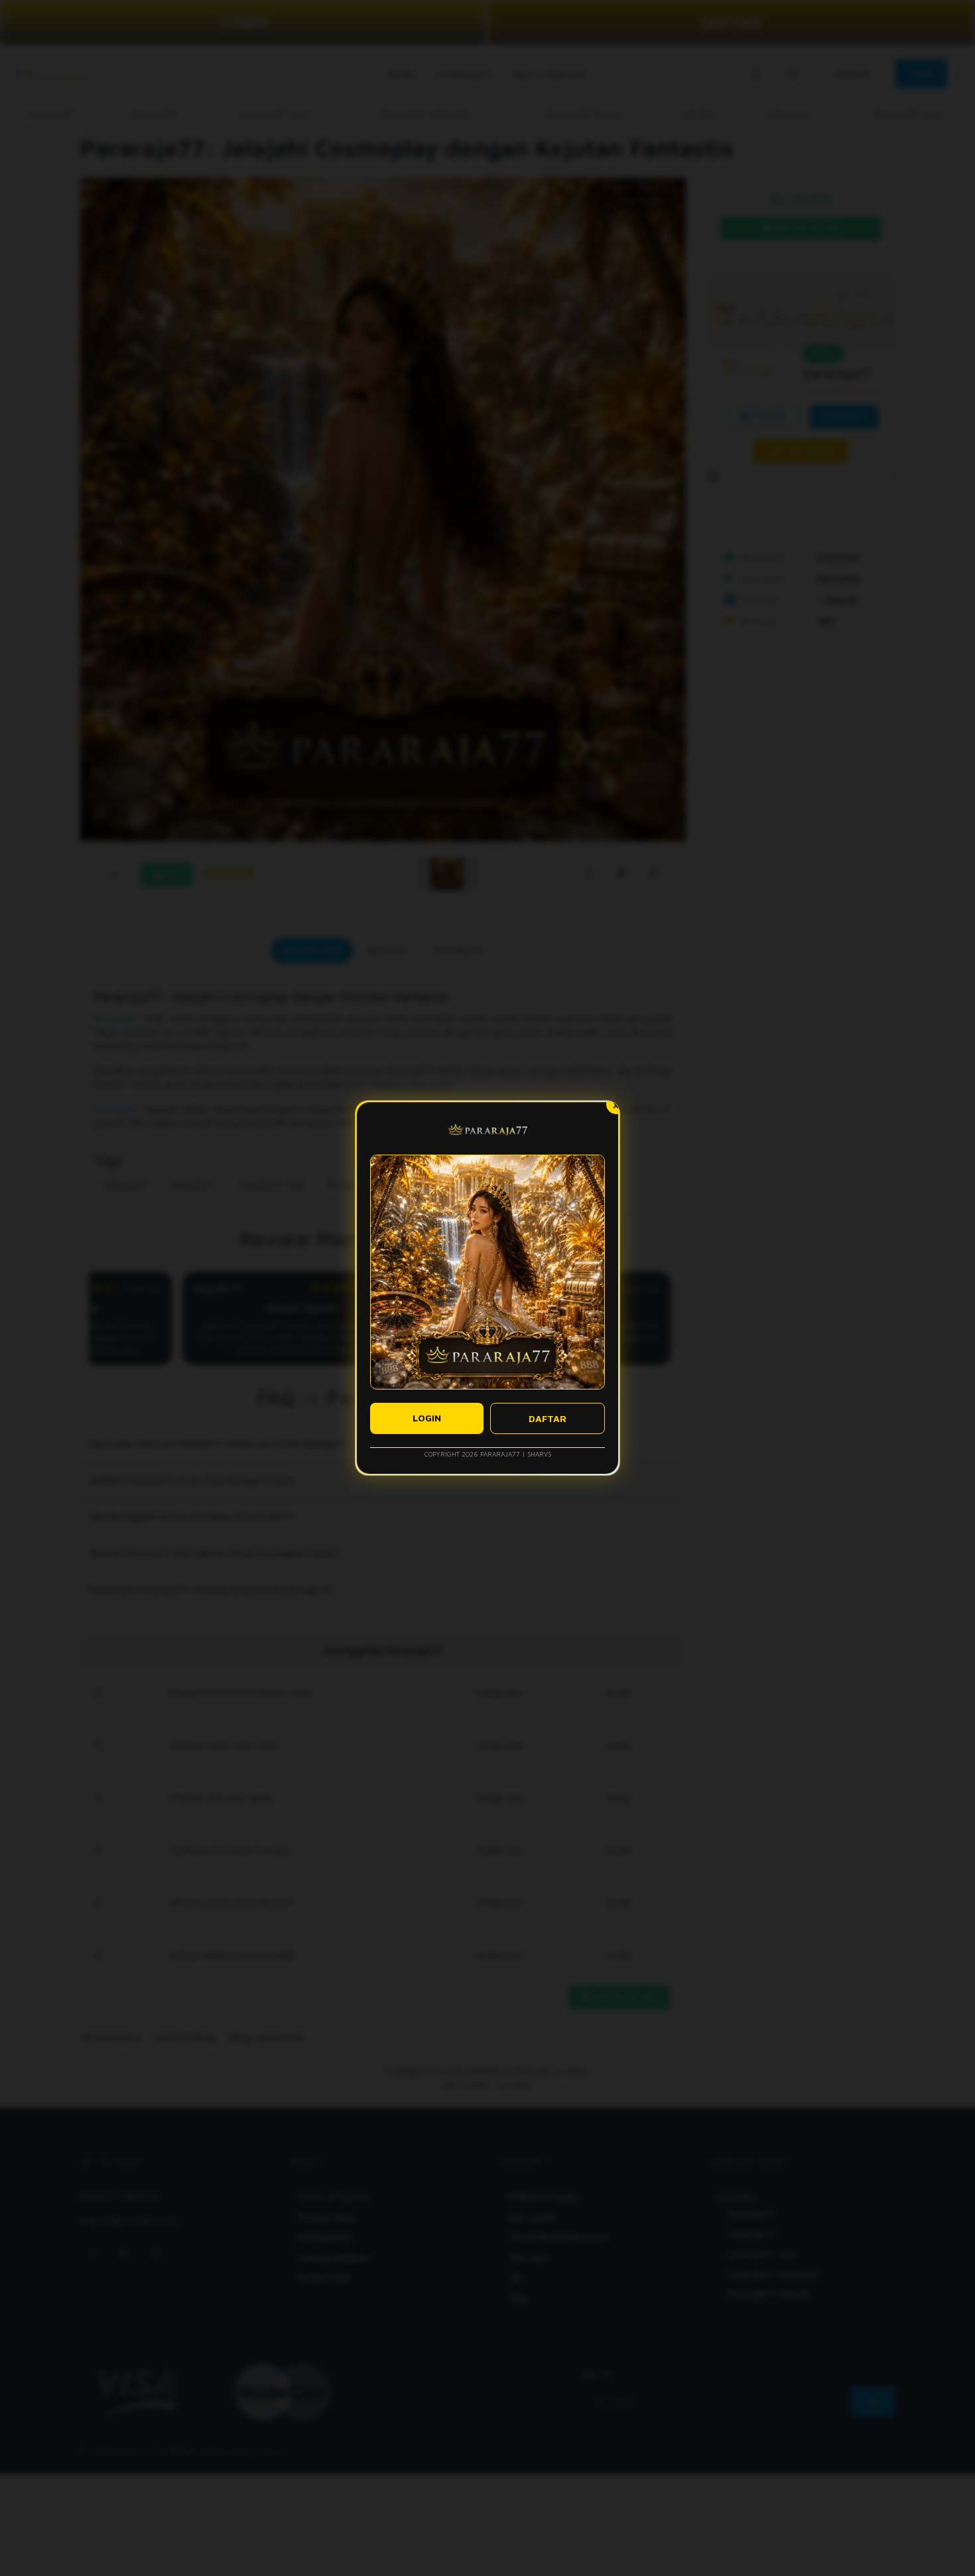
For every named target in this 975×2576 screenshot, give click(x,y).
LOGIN (427, 1418)
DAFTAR (548, 1418)
